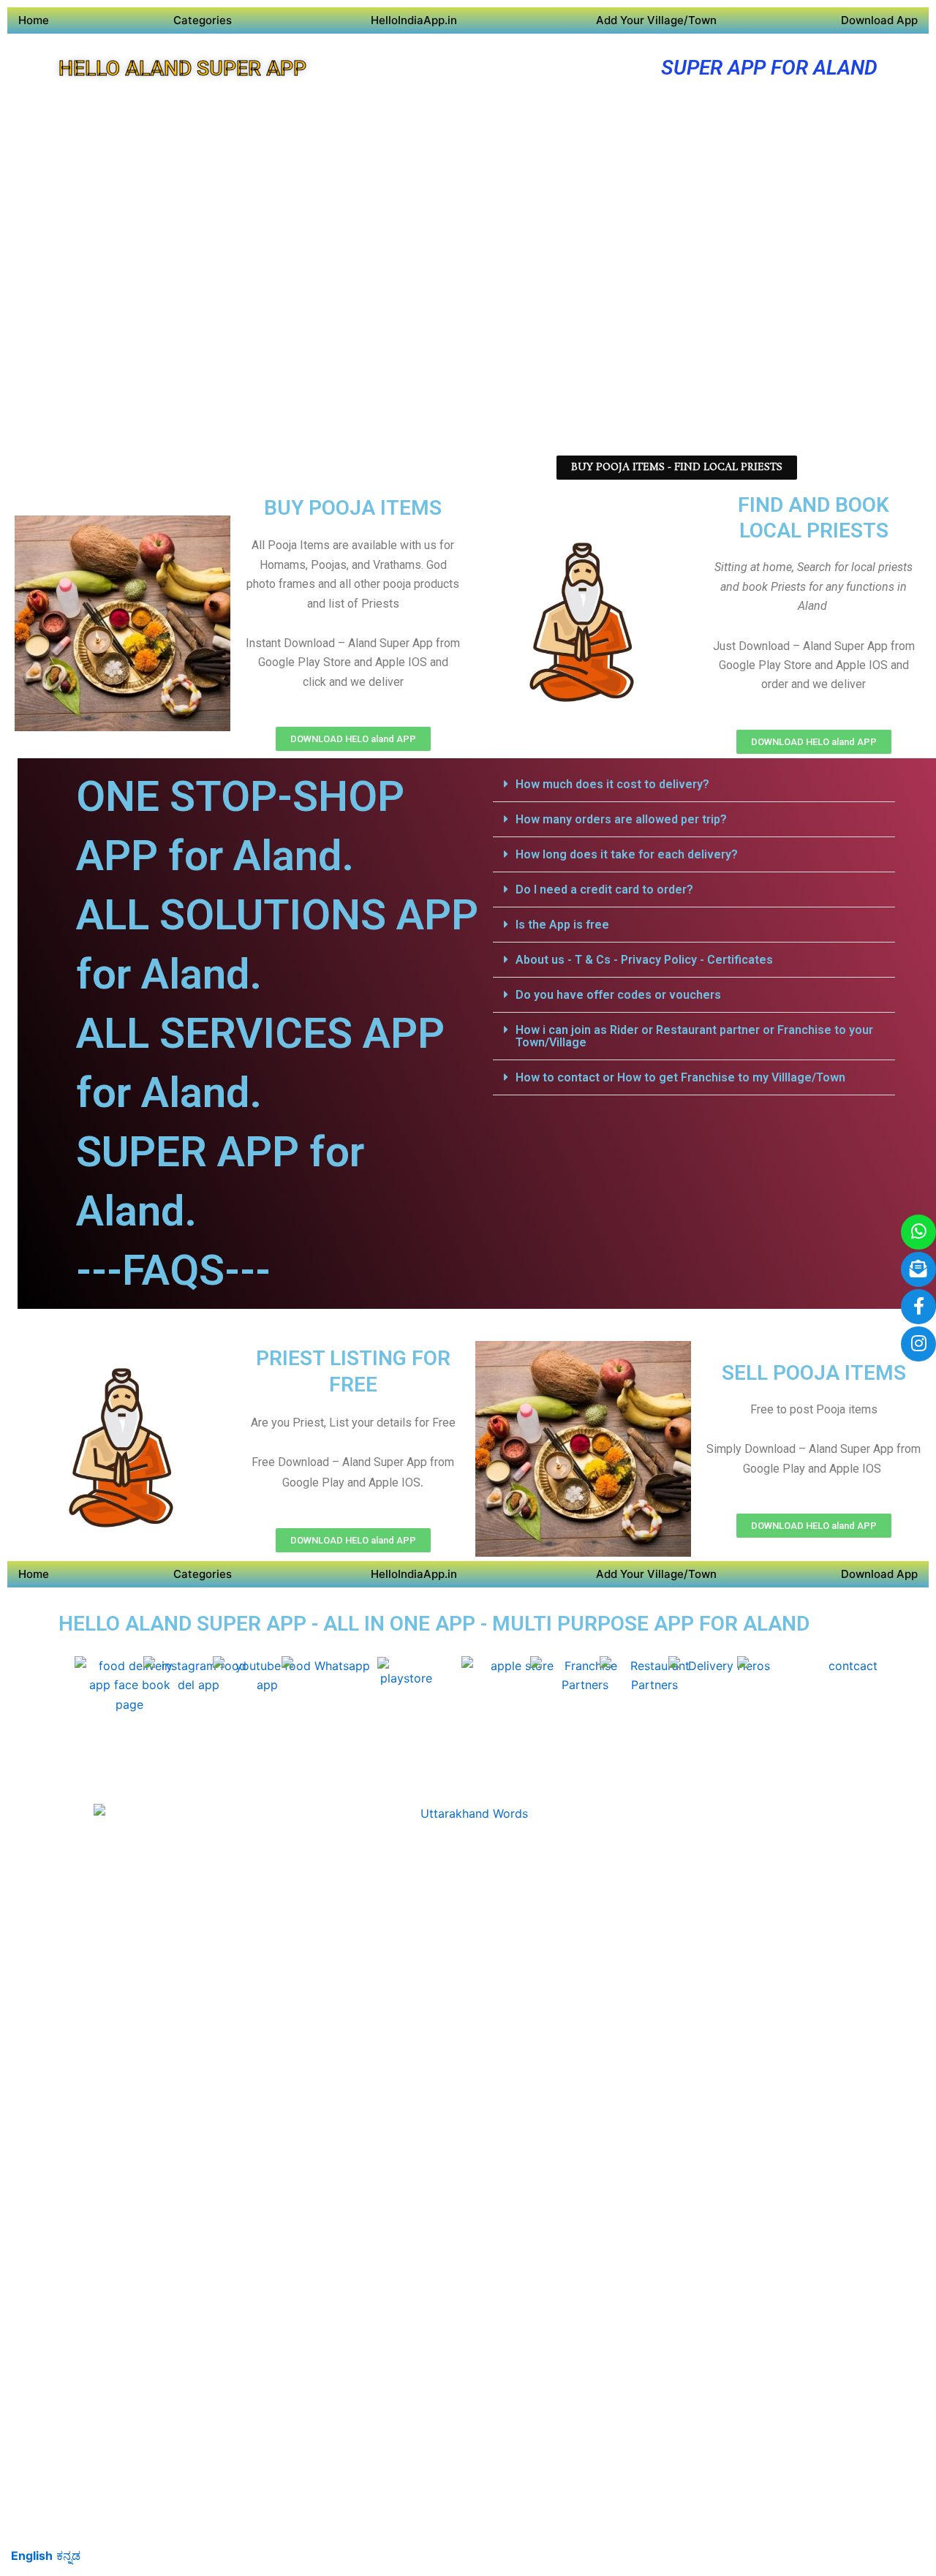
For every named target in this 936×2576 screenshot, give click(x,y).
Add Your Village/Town (656, 20)
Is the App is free (562, 925)
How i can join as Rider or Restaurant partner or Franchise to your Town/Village (694, 1036)
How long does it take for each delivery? (627, 854)
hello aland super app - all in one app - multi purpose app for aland (434, 1624)
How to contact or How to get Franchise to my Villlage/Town (680, 1077)
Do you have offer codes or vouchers (618, 995)
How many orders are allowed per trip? (621, 819)
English (32, 2556)
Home (34, 20)
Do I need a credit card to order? (604, 889)
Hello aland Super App (182, 68)
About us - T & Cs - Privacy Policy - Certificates (644, 960)
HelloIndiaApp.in (414, 20)
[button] (694, 785)
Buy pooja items (353, 508)
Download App (879, 20)
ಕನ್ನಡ (68, 2556)
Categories (203, 20)
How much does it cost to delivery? (612, 784)
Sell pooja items (814, 1373)
